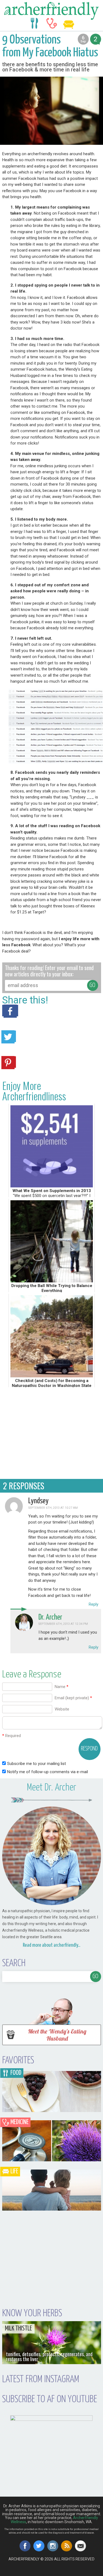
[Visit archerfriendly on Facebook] (25, 2546)
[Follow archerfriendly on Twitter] (39, 2546)
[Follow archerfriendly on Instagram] (53, 2546)
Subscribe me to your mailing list (36, 1764)
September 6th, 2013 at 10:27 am (53, 1508)
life (69, 23)
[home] (51, 11)
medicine (52, 23)
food (35, 23)
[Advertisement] (52, 1432)
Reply (94, 1604)
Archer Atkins (53, 2574)
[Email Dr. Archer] (81, 2546)
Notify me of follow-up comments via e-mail (48, 1772)
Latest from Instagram (41, 2379)
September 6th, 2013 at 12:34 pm (63, 1624)
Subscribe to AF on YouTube (50, 2399)
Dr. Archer (50, 1617)
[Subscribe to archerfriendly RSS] (67, 2546)
